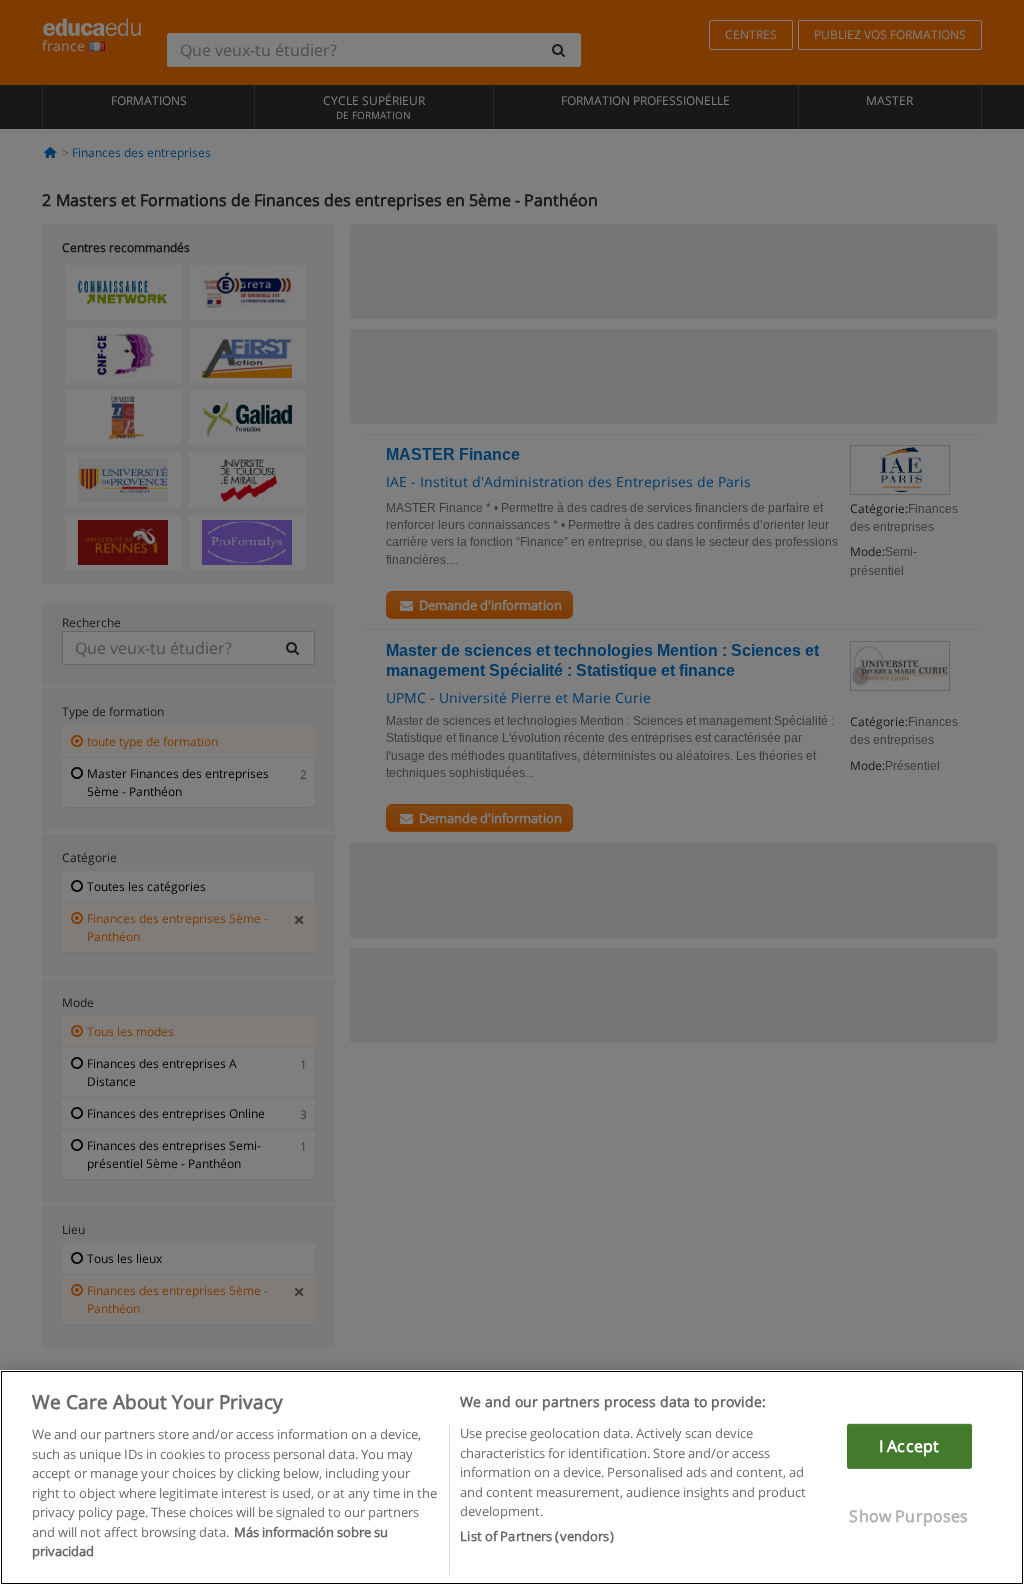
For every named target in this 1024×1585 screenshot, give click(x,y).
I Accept (909, 1446)
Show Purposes (908, 1516)
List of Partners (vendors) (536, 1536)
